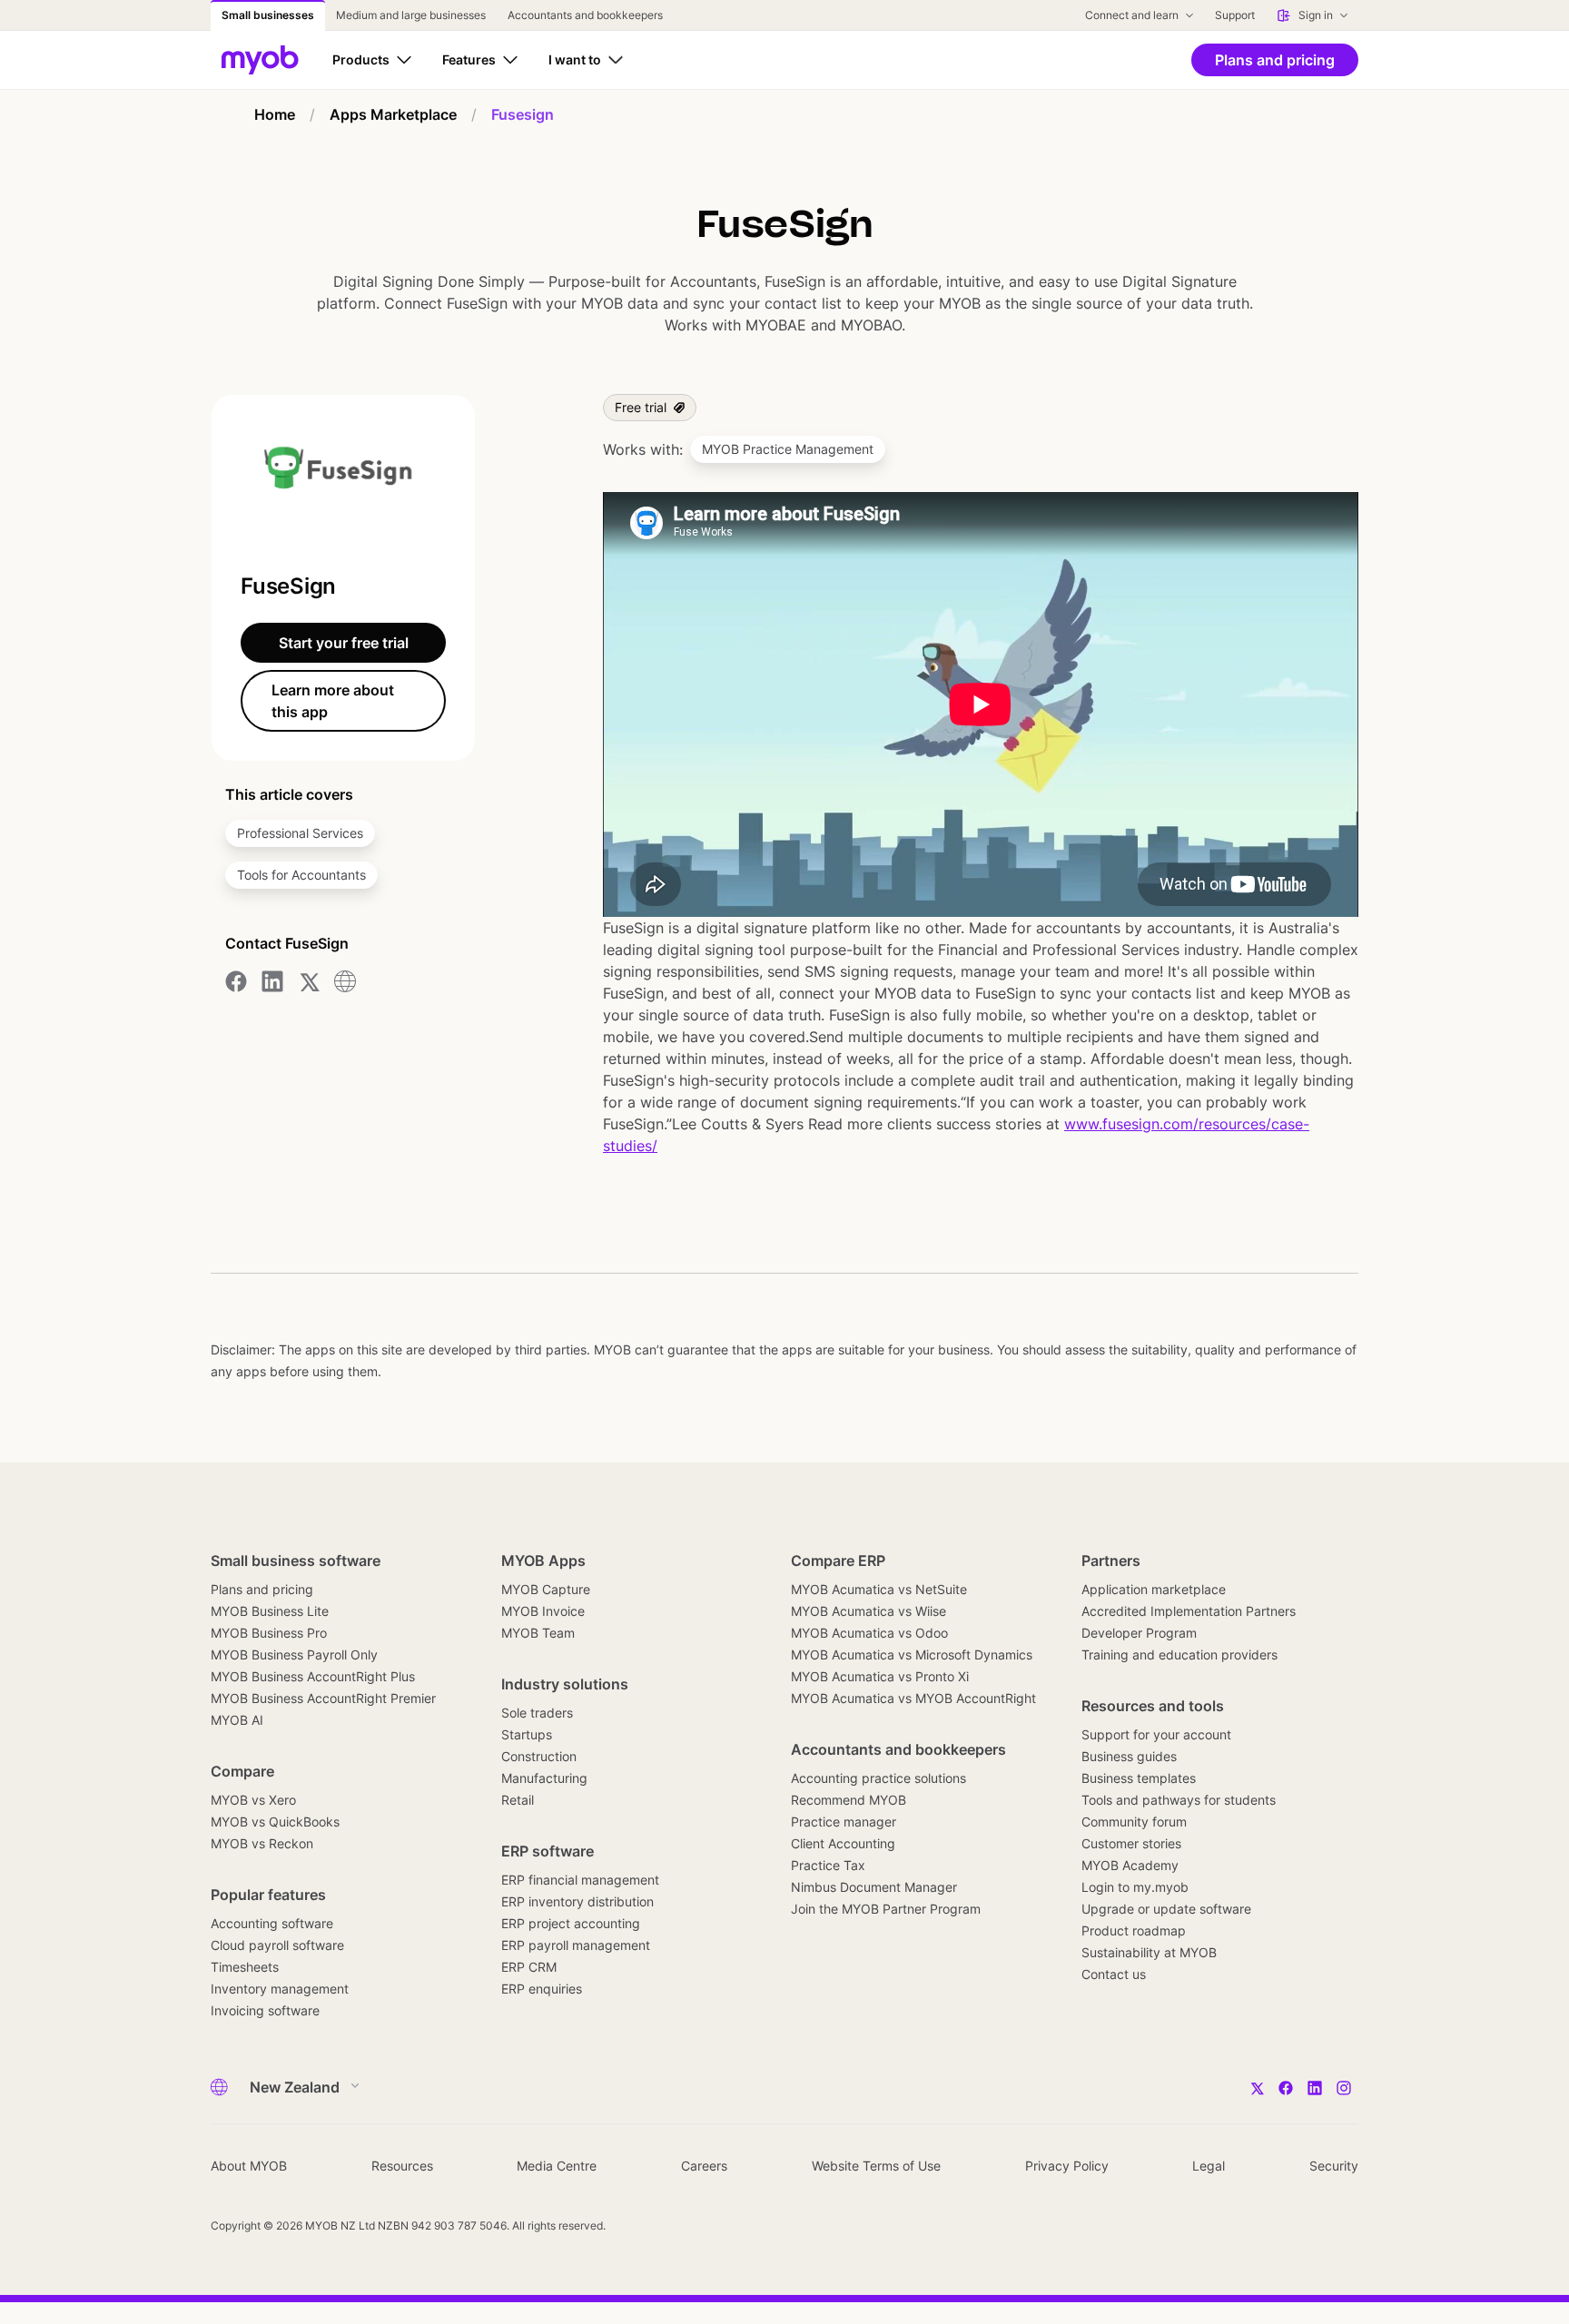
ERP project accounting (571, 1923)
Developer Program (1139, 1633)
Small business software (296, 1561)
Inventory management (280, 1989)
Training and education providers (1179, 1654)
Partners (1111, 1561)
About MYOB (249, 2166)
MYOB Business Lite (270, 1611)
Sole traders (537, 1713)
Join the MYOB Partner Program (886, 1909)
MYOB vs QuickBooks (275, 1822)
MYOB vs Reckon (262, 1843)
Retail (518, 1800)
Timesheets (245, 1967)
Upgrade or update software (1166, 1909)
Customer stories (1131, 1843)
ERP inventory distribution (577, 1901)
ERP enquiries (542, 1989)
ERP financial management (580, 1880)
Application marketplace (1154, 1589)
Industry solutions (565, 1684)
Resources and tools (1153, 1706)
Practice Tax (828, 1865)
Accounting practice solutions (878, 1778)
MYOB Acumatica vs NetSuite (879, 1589)
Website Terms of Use (876, 2166)
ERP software (548, 1851)
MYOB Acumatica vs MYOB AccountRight (913, 1698)
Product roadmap (1134, 1930)
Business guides (1129, 1756)
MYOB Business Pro (269, 1633)
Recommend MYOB (849, 1800)
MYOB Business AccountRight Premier (323, 1698)
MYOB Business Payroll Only (294, 1654)
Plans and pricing (262, 1589)
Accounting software (272, 1923)
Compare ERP (838, 1561)
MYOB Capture (546, 1589)
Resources (402, 2166)
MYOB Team (538, 1633)
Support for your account (1156, 1734)
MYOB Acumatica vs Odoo (869, 1633)
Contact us (1114, 1974)
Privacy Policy (1067, 2166)
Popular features (268, 1895)
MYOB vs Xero (253, 1800)
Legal (1209, 2166)
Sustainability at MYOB (1149, 1952)
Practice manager (844, 1822)
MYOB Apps (543, 1561)
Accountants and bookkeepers (898, 1749)
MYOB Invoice (543, 1611)
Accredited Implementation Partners (1189, 1611)
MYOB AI (237, 1720)
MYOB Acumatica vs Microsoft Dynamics (912, 1654)
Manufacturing (544, 1778)
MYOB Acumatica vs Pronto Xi (880, 1676)
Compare (242, 1771)
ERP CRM (529, 1967)
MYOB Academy (1130, 1865)
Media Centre (557, 2166)
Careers (704, 2166)
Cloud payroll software (277, 1945)
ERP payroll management (576, 1945)
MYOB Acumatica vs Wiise (868, 1611)
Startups (527, 1734)
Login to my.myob (1135, 1887)
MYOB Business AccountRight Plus (313, 1676)
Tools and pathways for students (1179, 1800)
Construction (539, 1756)
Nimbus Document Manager (874, 1887)
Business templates (1139, 1778)
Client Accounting (843, 1843)
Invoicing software (265, 2010)
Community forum (1134, 1822)
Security (1334, 2166)
